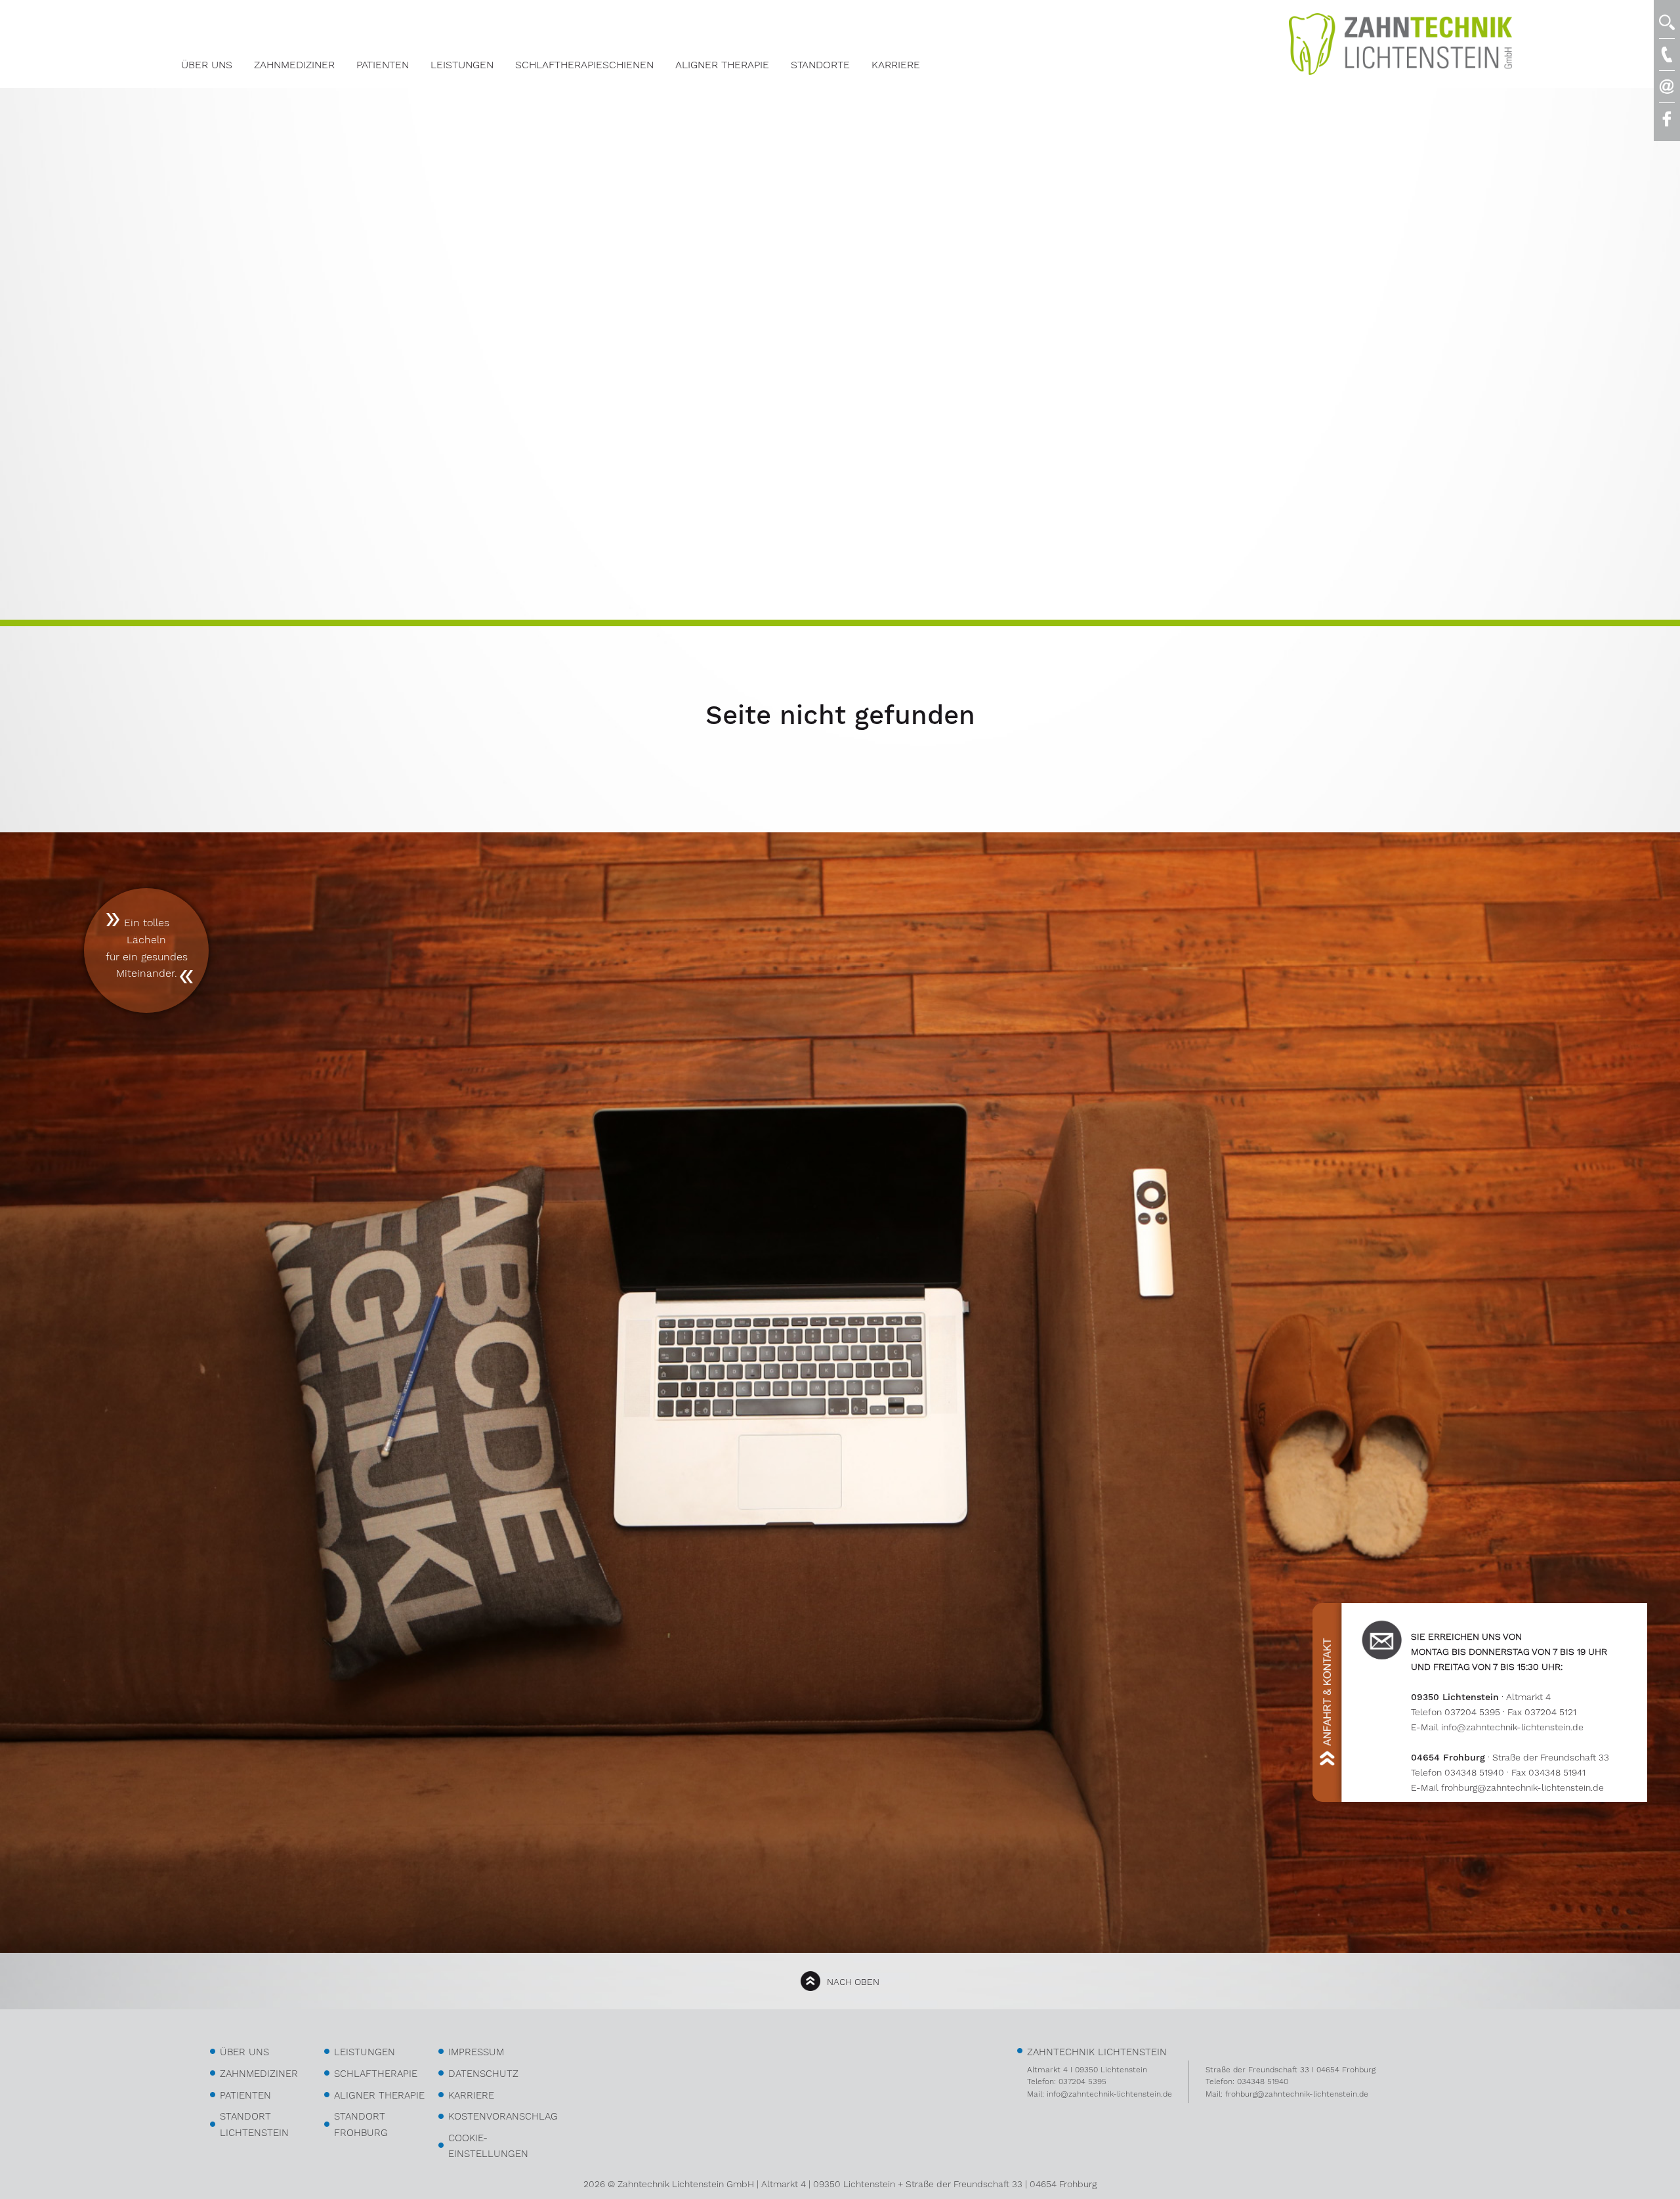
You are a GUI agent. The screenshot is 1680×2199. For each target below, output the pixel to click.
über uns (244, 2052)
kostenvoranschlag (503, 2116)
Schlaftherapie (376, 2074)
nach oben (853, 1982)
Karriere (896, 65)
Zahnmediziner (294, 65)
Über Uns (207, 65)
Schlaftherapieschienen (584, 65)
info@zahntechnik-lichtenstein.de (1512, 1727)
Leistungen (462, 65)
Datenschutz (483, 2074)
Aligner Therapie (722, 65)
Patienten (383, 65)
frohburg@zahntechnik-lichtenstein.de (1522, 1787)
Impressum (476, 2052)
